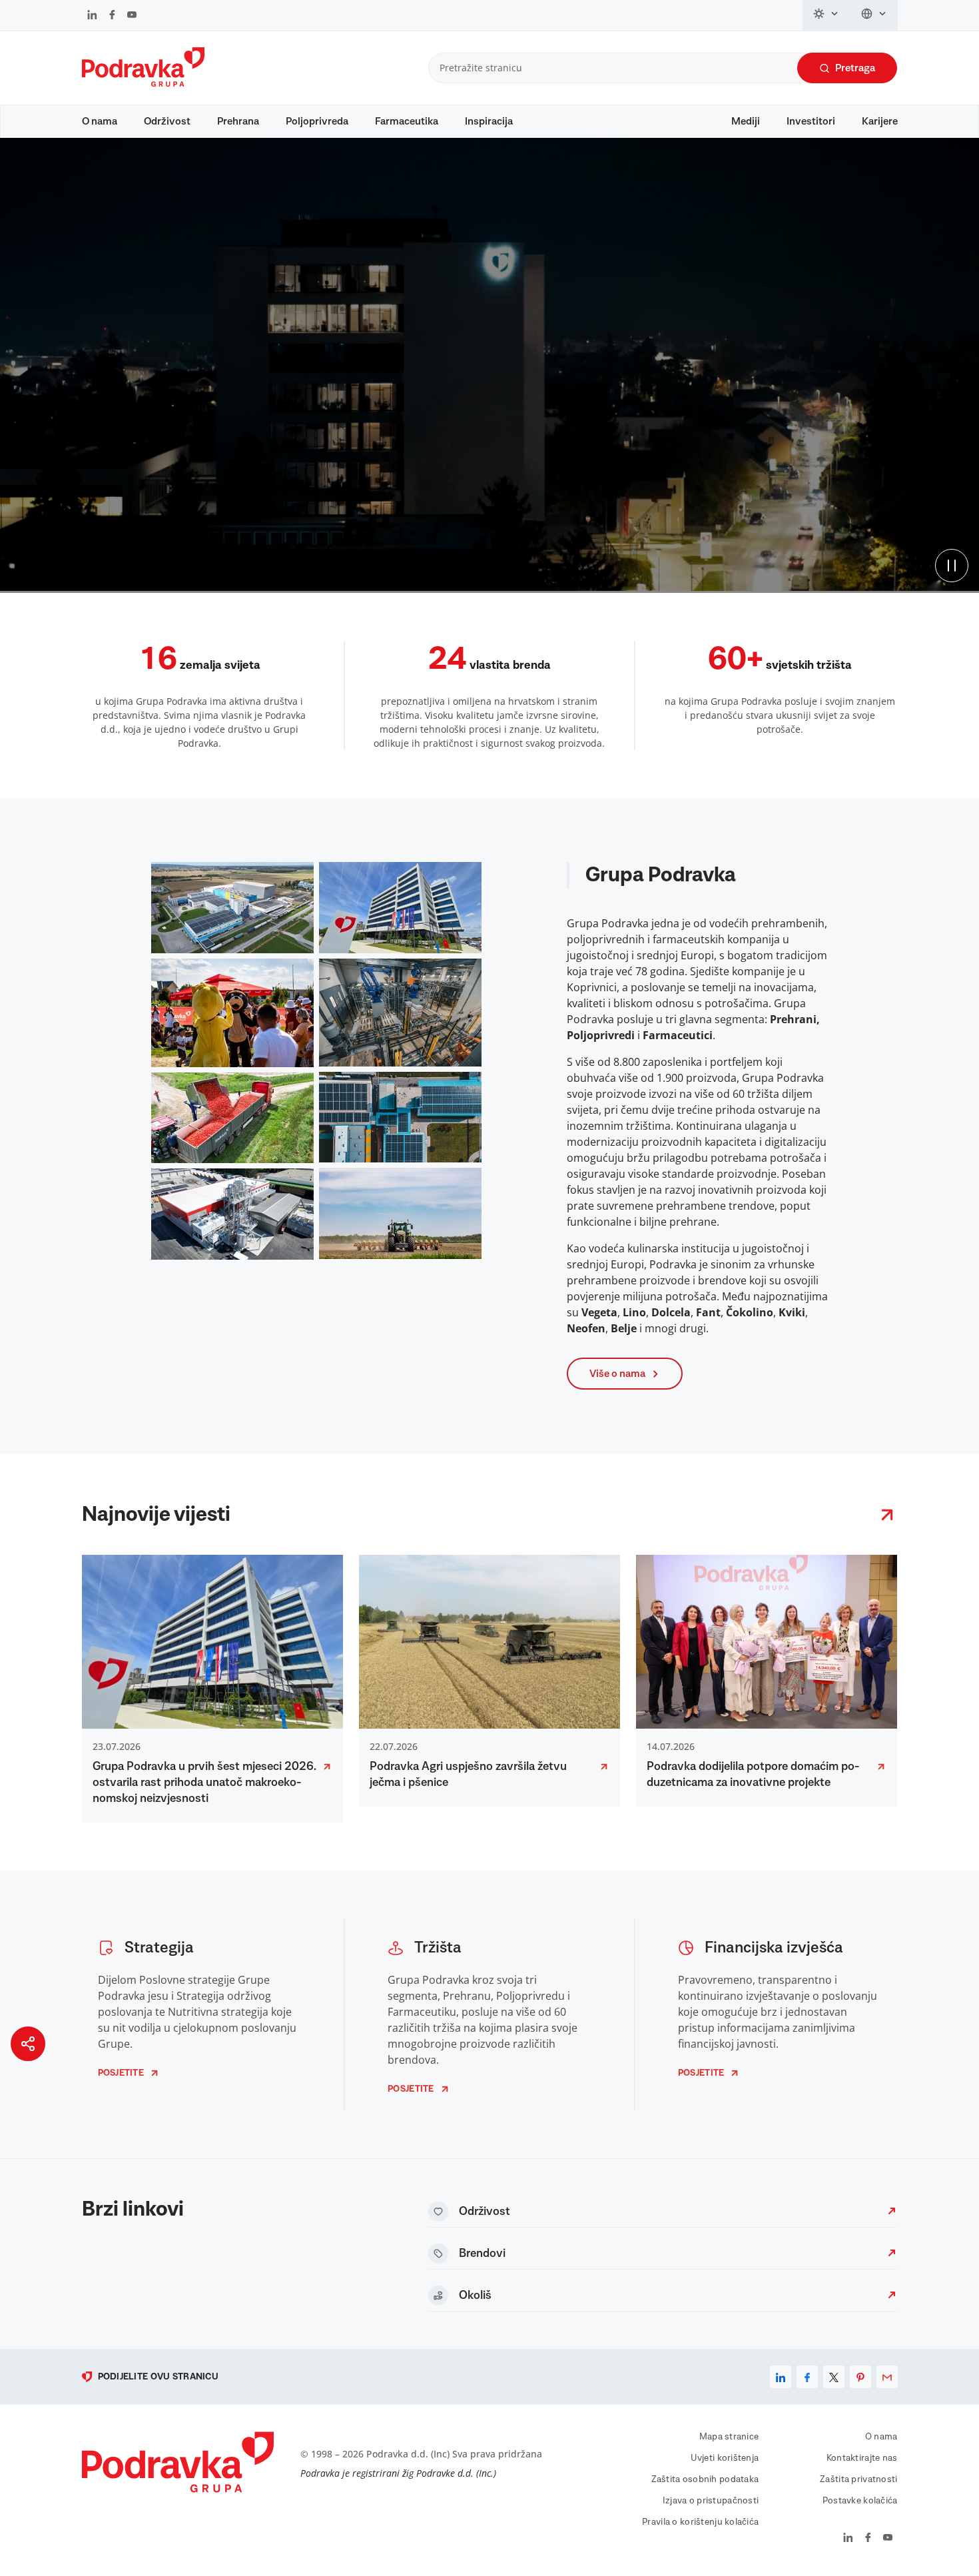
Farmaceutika (407, 121)
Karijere (880, 121)
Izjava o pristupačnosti (711, 2501)
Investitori (811, 121)
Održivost (167, 121)
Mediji (746, 121)
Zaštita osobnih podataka (705, 2479)
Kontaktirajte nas (862, 2458)
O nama (100, 121)
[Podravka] (143, 83)
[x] (834, 2377)
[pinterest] (860, 2377)
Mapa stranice (729, 2437)
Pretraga (855, 68)
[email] (887, 2377)
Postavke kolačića (860, 2501)
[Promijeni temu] (826, 15)
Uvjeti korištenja (725, 2458)
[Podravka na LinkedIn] (92, 16)
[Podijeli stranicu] (28, 2044)
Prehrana (238, 121)
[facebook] (807, 2377)
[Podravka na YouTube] (132, 16)
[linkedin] (781, 2377)
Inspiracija (489, 121)
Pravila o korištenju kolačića (700, 2522)
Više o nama (617, 1374)
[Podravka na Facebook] (112, 16)
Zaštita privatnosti (858, 2479)
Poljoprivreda (317, 121)
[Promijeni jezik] (874, 15)
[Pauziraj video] (952, 566)
